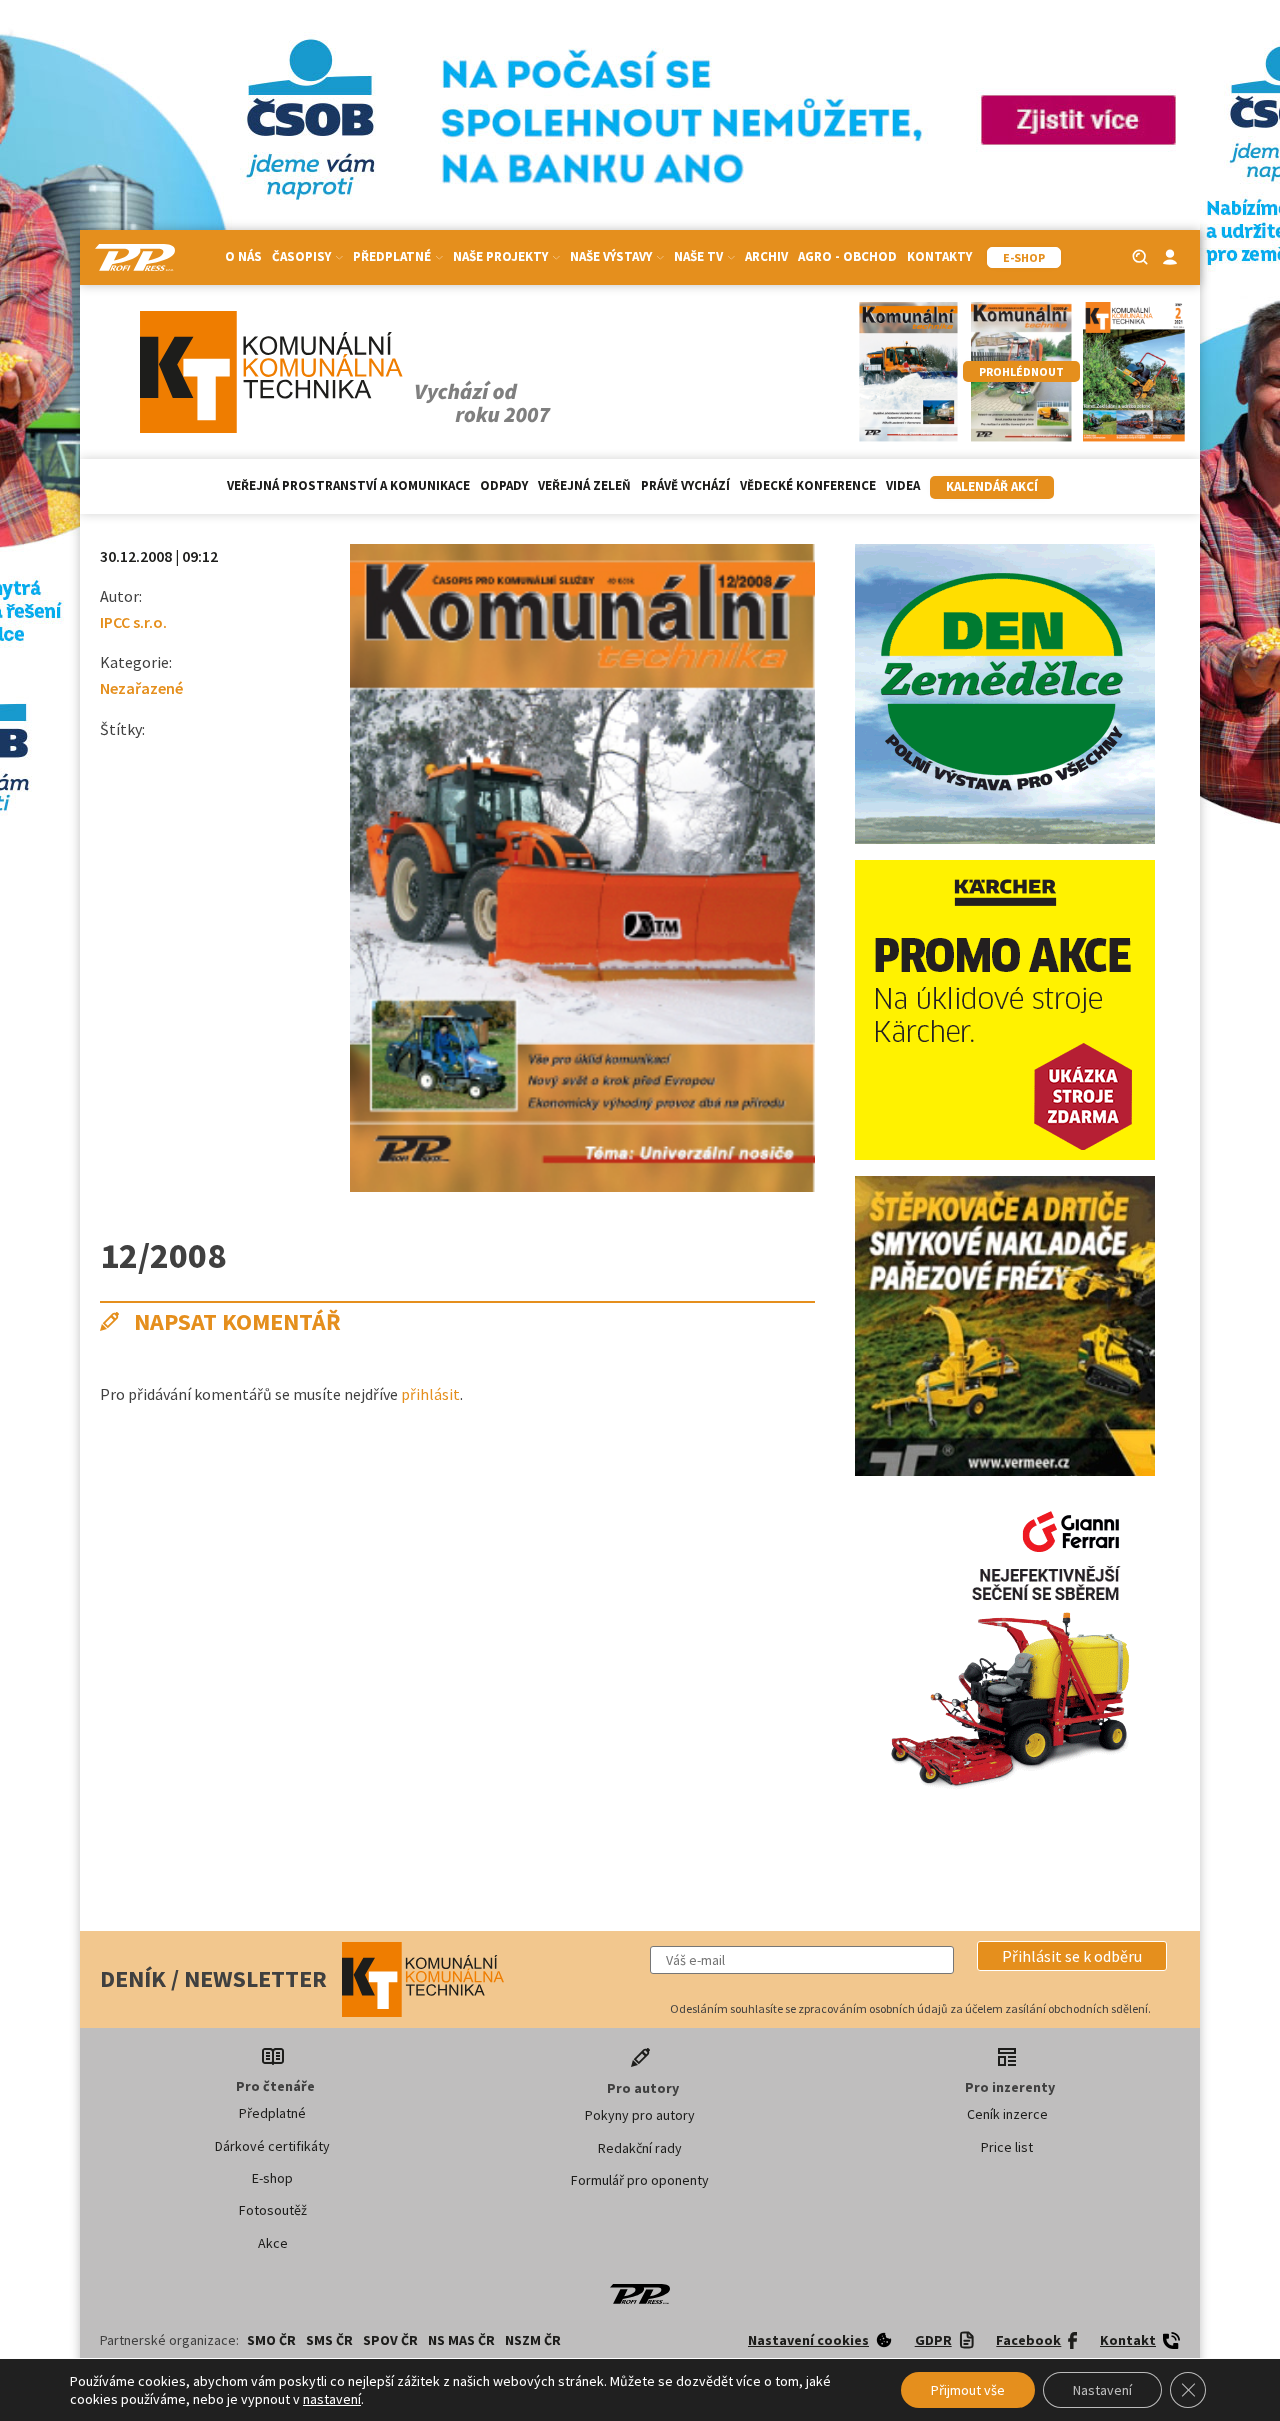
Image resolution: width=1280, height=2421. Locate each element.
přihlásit (430, 1394)
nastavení (332, 2399)
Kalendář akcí (992, 486)
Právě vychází (685, 485)
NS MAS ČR (461, 2340)
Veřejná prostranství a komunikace (348, 485)
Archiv (766, 256)
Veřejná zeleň (584, 485)
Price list (1007, 2147)
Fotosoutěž (273, 2210)
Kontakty (939, 256)
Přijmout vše (968, 2390)
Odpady (504, 485)
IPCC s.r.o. (133, 622)
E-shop (272, 2178)
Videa (903, 485)
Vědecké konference (808, 485)
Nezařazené (141, 688)
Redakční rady (640, 2148)
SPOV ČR (390, 2340)
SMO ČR (271, 2340)
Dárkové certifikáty (272, 2146)
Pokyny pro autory (640, 2115)
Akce (273, 2243)
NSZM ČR (533, 2340)
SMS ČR (329, 2340)
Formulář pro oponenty (640, 2180)
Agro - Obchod (847, 256)
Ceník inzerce (1007, 2114)
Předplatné (272, 2113)
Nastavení (1102, 2390)
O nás (243, 256)
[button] (1072, 1956)
